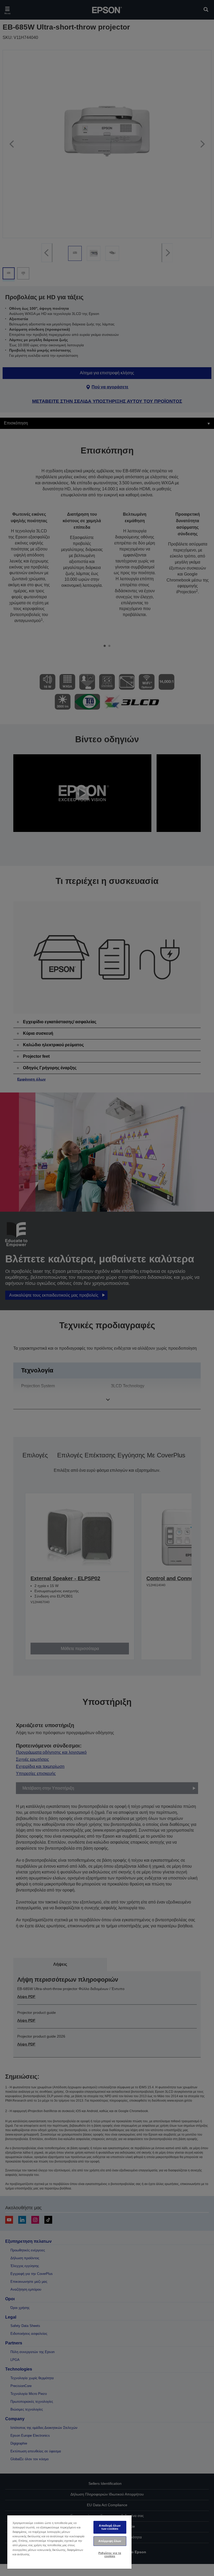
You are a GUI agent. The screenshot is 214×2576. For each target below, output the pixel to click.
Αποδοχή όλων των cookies (110, 2527)
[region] (69, 2542)
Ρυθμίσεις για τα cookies (110, 2554)
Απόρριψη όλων (110, 2541)
